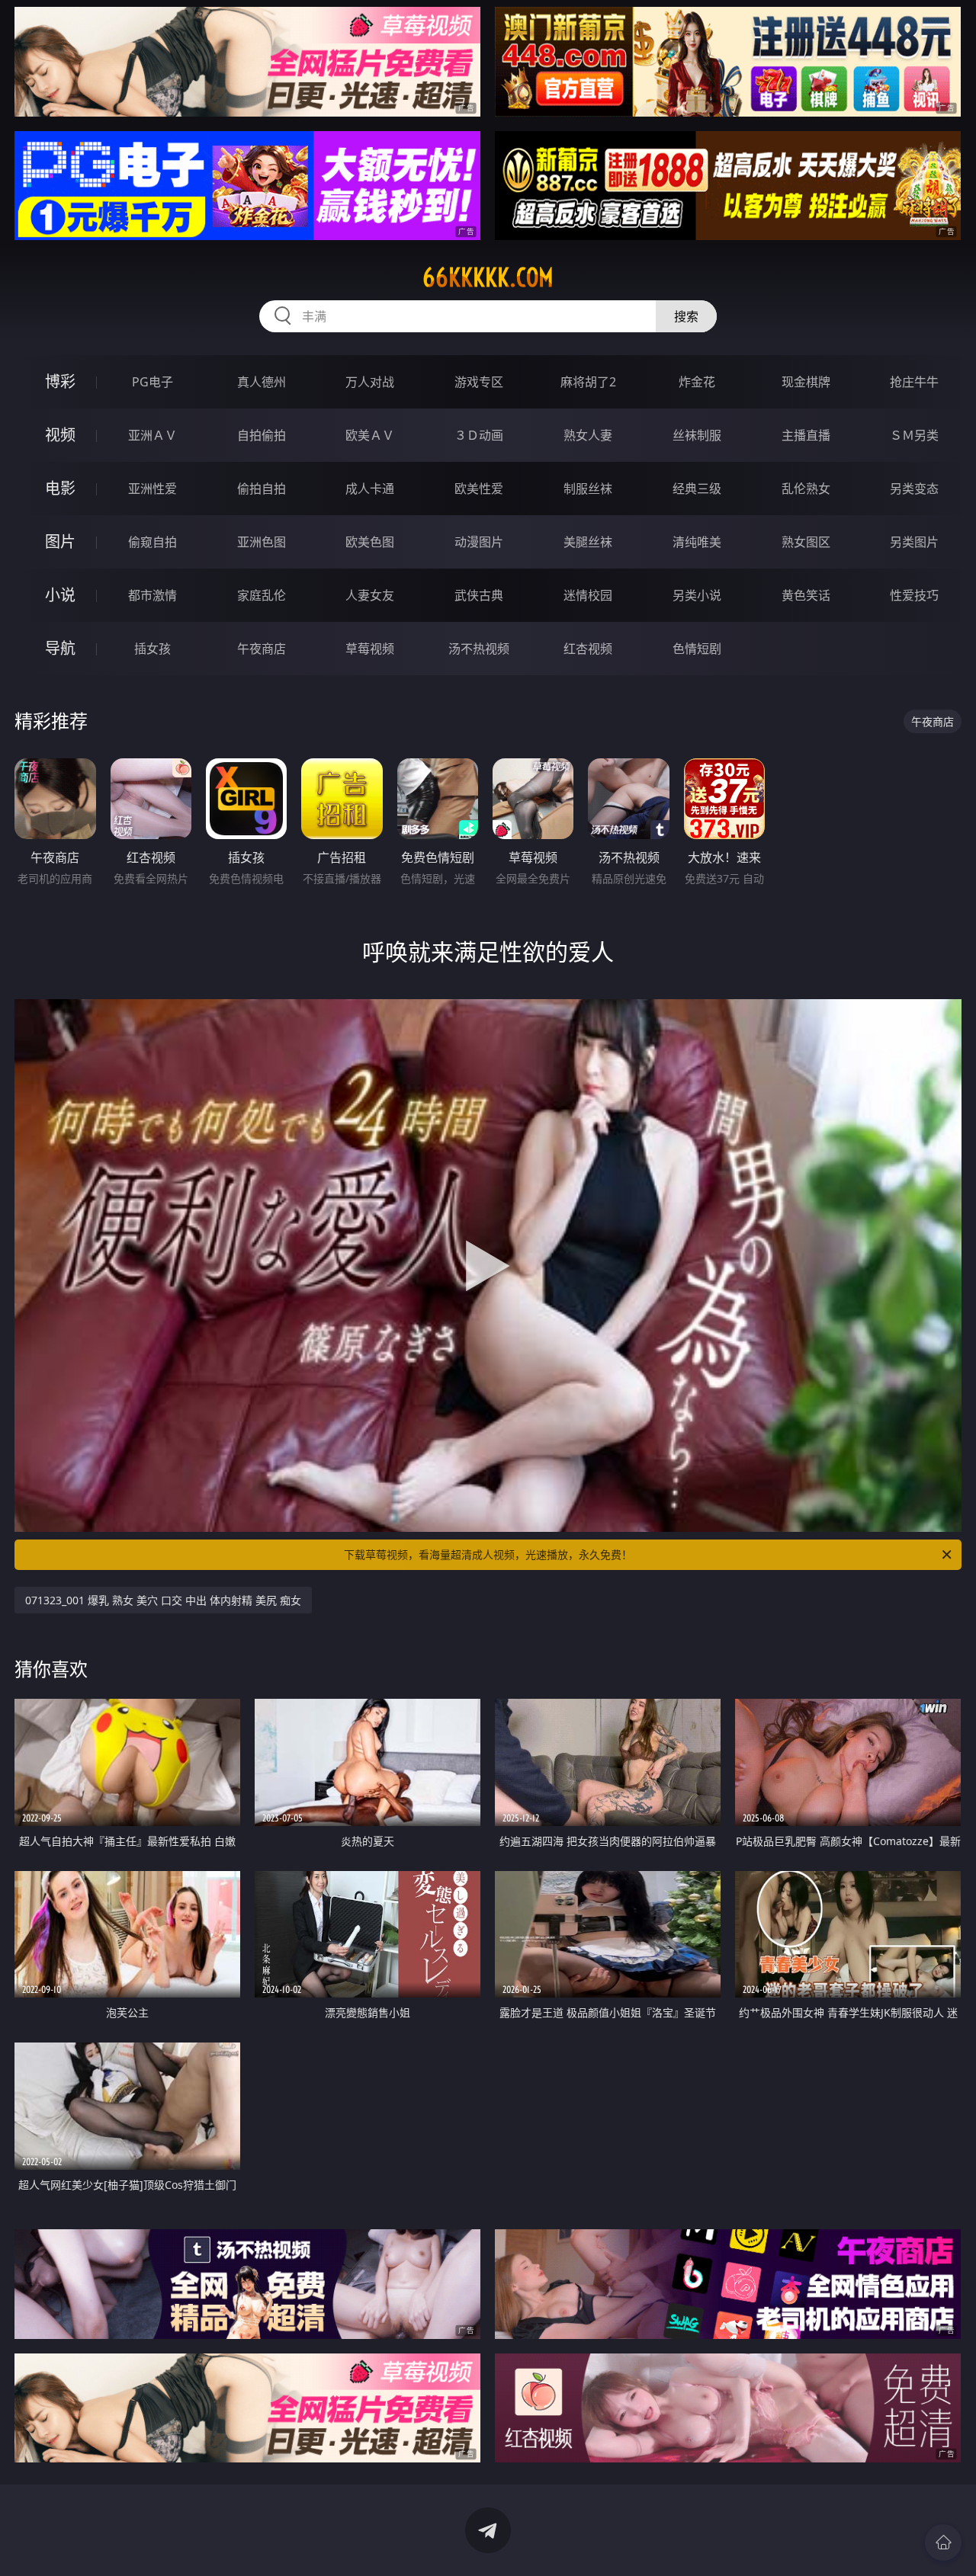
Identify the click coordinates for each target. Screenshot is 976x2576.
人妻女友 (370, 595)
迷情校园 (588, 595)
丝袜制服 (697, 435)
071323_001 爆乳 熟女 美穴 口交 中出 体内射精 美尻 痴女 (163, 1600)
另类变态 (914, 489)
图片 (60, 541)
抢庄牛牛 (914, 382)
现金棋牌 (806, 382)
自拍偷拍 (262, 435)
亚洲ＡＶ (152, 435)
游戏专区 (479, 382)
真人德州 (262, 382)
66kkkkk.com (488, 277)
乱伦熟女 (806, 489)
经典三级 (697, 489)
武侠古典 (479, 595)
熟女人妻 (588, 435)
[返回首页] (943, 2542)
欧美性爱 (479, 489)
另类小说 (697, 595)
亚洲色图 (262, 542)
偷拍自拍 (262, 489)
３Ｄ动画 (479, 435)
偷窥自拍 (152, 542)
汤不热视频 (479, 649)
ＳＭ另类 (914, 435)
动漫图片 (479, 542)
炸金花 (697, 382)
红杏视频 (588, 649)
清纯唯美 (697, 542)
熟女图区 (806, 542)
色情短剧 (697, 649)
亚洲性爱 (152, 489)
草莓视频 (370, 649)
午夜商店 (262, 649)
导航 (60, 648)
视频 (60, 435)
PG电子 (152, 382)
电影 (60, 488)
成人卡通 (370, 489)
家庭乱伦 (262, 595)
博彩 (60, 381)
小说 (60, 595)
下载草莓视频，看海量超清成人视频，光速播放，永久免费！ (488, 1554)
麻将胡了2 (588, 382)
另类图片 (914, 542)
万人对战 (370, 382)
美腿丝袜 (588, 542)
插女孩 (152, 649)
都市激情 (152, 595)
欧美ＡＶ (370, 435)
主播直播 (806, 435)
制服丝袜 (588, 489)
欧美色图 (370, 542)
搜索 (686, 316)
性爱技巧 (914, 595)
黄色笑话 (806, 595)
